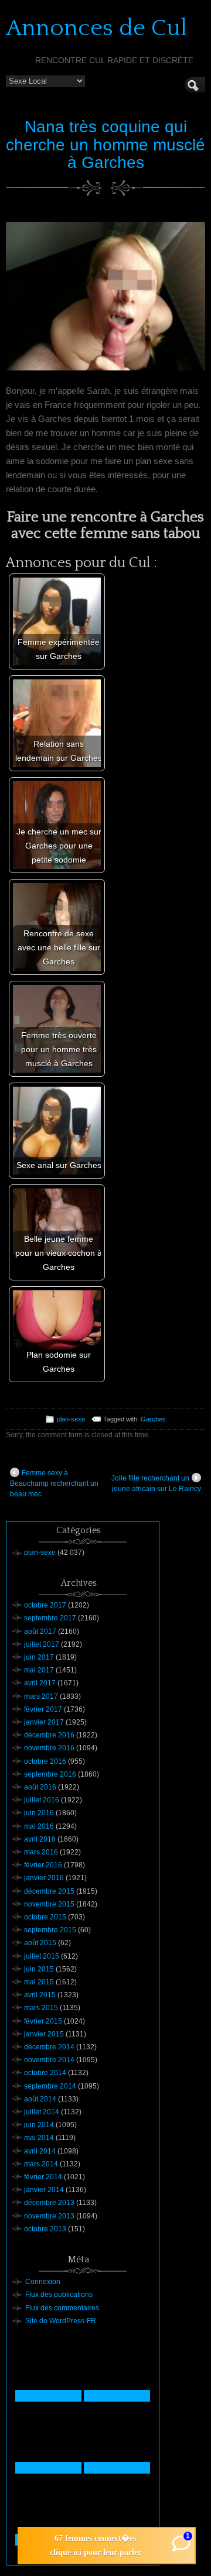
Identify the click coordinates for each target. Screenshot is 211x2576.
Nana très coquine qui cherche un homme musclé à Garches (105, 145)
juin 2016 (39, 1813)
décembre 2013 (49, 2203)
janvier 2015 (44, 2034)
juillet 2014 (42, 2112)
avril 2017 (40, 1683)
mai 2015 (39, 1982)
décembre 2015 (49, 1891)
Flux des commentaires (62, 2308)
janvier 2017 (44, 1722)
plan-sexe (71, 1419)
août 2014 (40, 2099)
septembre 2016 (50, 1774)
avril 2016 (40, 1839)
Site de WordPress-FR (61, 2321)
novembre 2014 (49, 2060)
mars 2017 (41, 1696)
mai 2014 (39, 2138)
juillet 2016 (42, 1800)
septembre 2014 (50, 2086)
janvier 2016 (44, 1878)
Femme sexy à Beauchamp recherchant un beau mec (54, 1483)
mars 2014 (41, 2164)
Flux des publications (59, 2295)
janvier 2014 (44, 2190)
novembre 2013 (49, 2216)
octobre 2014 (45, 2073)
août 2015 (40, 1943)
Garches (153, 1419)
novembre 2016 (49, 1748)
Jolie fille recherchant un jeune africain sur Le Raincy (156, 1483)
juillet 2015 (42, 1956)
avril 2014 (40, 2151)
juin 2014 (39, 2125)
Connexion (43, 2282)
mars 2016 (41, 1852)
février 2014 (43, 2177)
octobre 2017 (45, 1605)
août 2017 (40, 1632)
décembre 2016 (49, 1735)
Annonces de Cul (96, 28)
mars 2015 (41, 2008)
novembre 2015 (49, 1904)
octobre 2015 (45, 1917)
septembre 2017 (50, 1618)
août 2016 (40, 1787)
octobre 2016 (45, 1761)
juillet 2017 (42, 1644)
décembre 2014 (49, 2047)
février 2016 (43, 1865)
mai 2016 (39, 1826)
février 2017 (43, 1709)
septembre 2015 (50, 1930)
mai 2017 (39, 1670)
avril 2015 (40, 1995)
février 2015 (43, 2021)
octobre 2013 (45, 2229)
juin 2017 (39, 1657)
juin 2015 (39, 1969)
